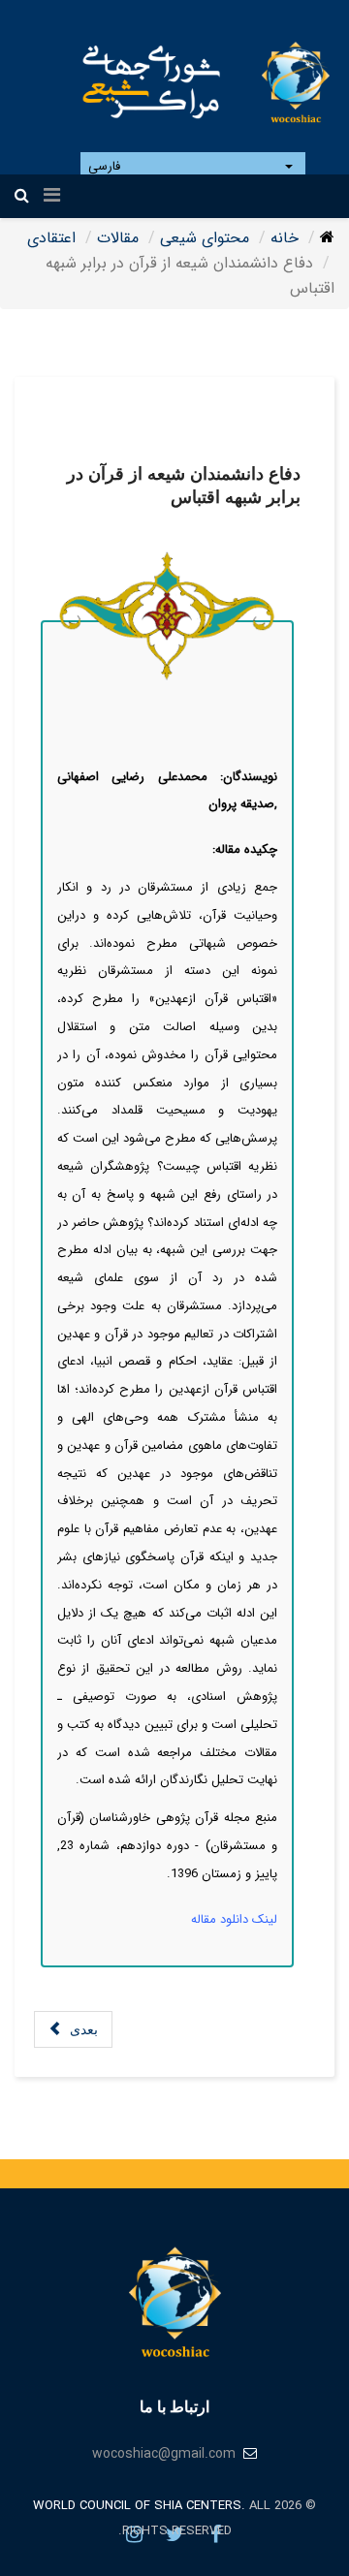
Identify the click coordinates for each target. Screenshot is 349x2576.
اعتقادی (51, 238)
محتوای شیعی (205, 238)
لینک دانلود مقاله (234, 1919)
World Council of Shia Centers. (139, 2506)
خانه (285, 238)
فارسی (106, 166)
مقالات (118, 238)
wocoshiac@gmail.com (164, 2454)
